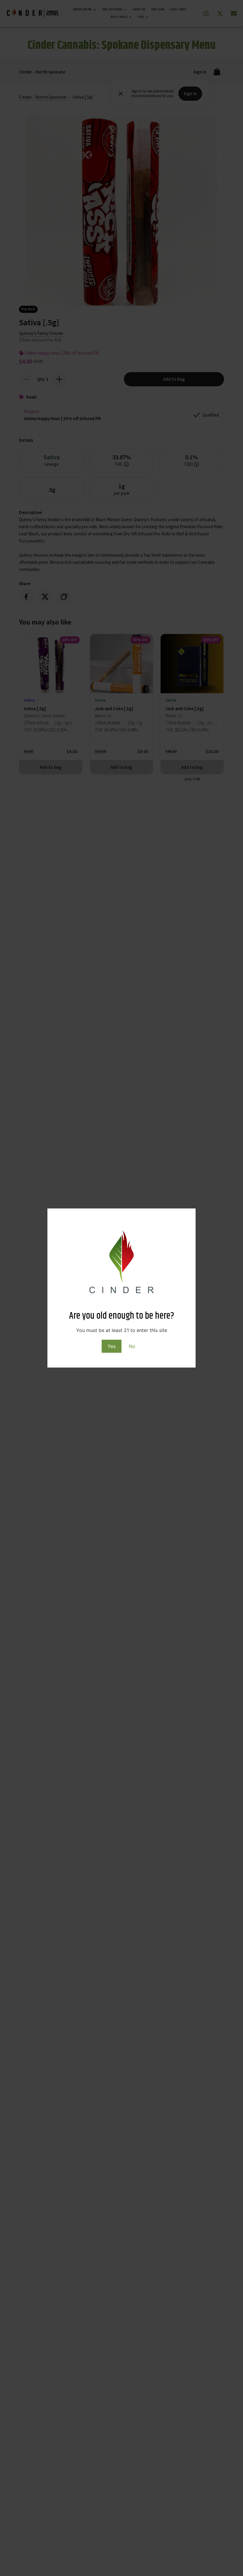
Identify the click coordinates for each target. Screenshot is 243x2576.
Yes (112, 1346)
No (132, 1346)
